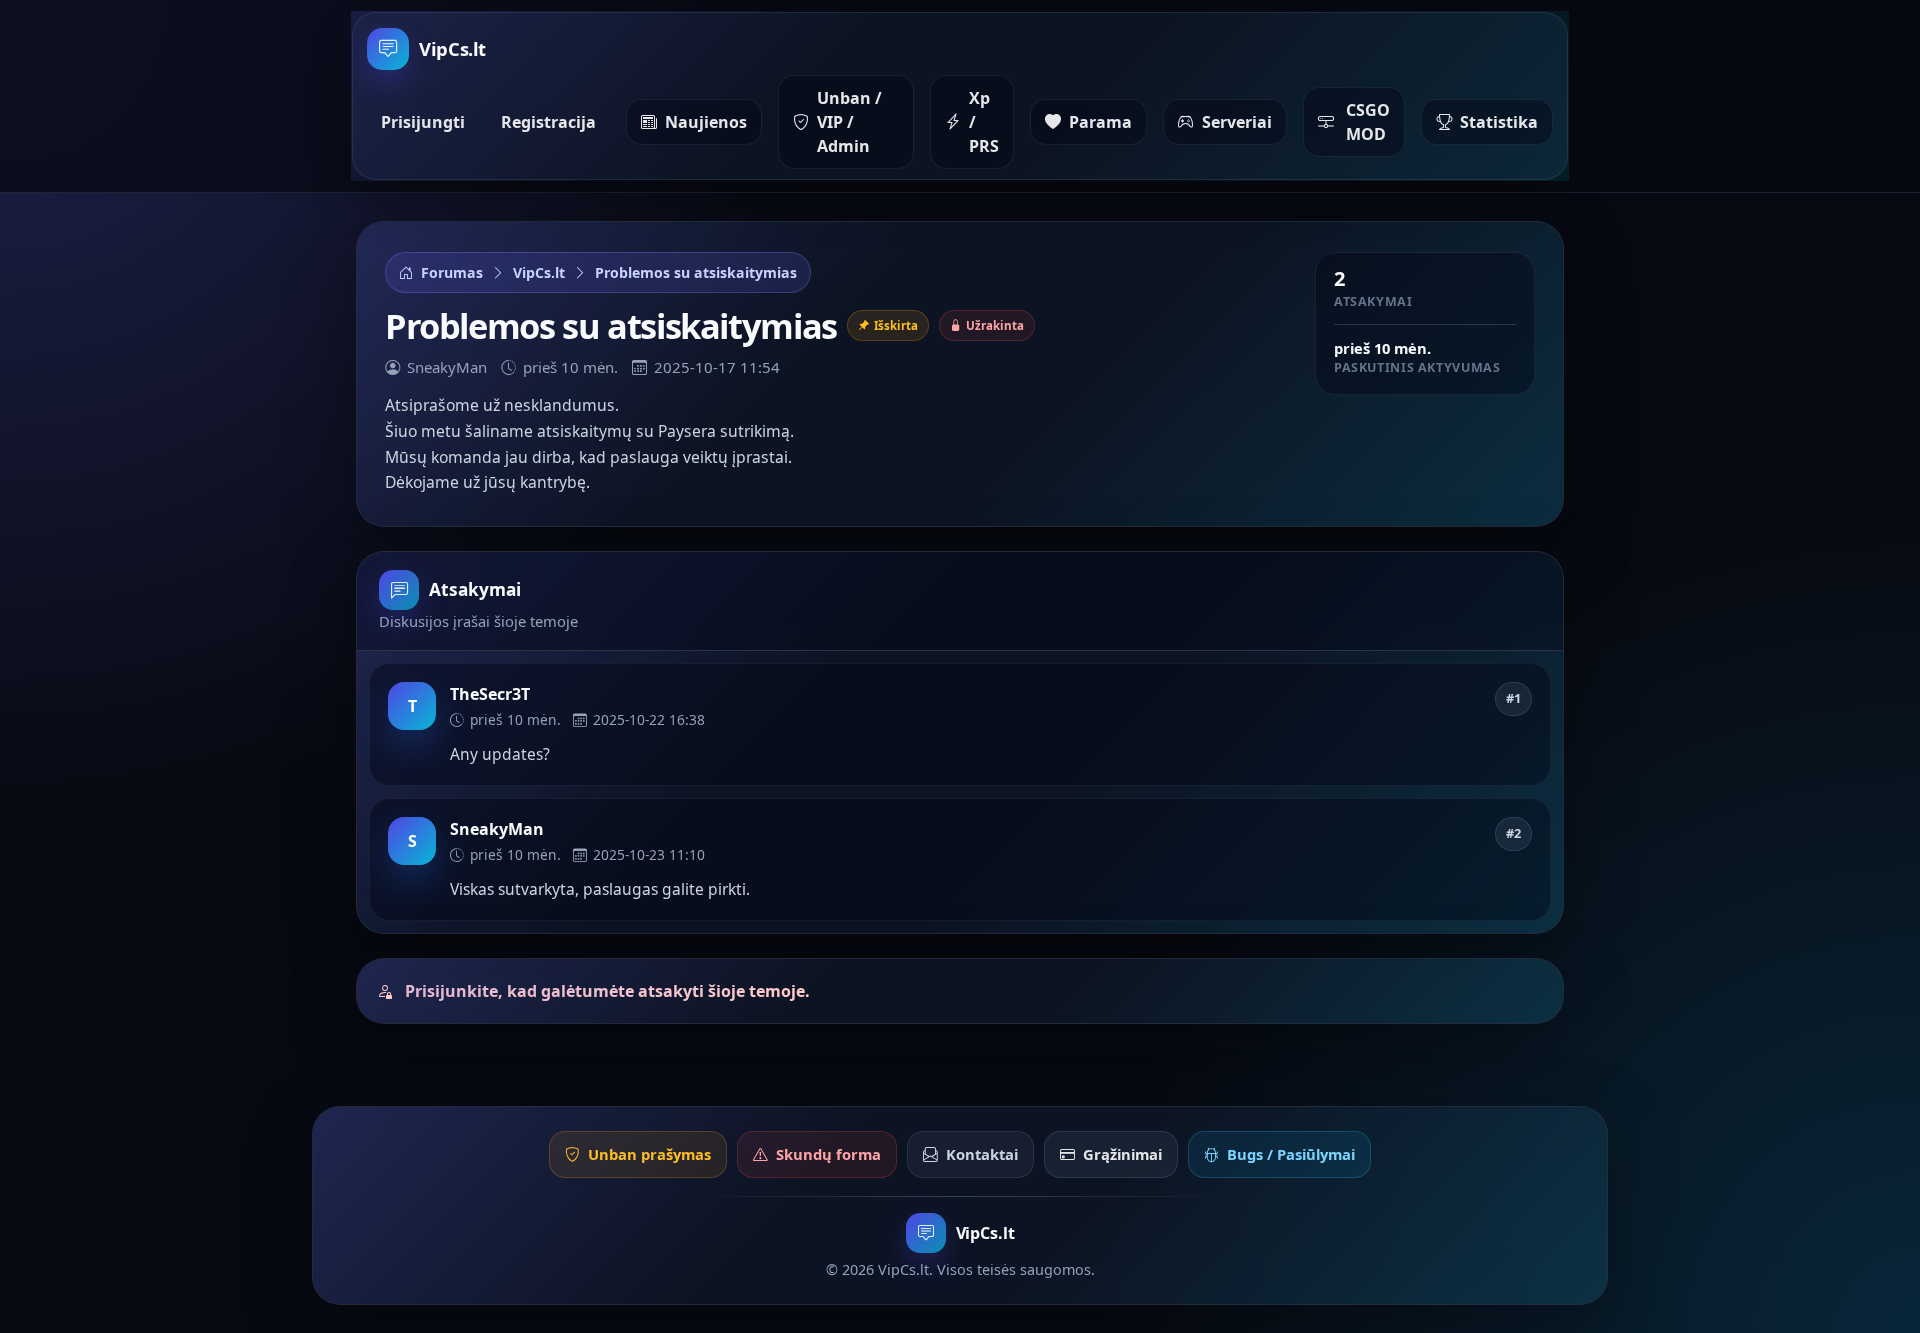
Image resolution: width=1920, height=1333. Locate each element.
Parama (1100, 122)
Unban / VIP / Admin (849, 122)
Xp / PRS (984, 122)
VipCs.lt (539, 272)
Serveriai (1237, 122)
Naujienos (706, 122)
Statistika (1499, 122)
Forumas (452, 272)
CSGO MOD (1368, 122)
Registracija (548, 122)
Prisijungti (423, 122)
